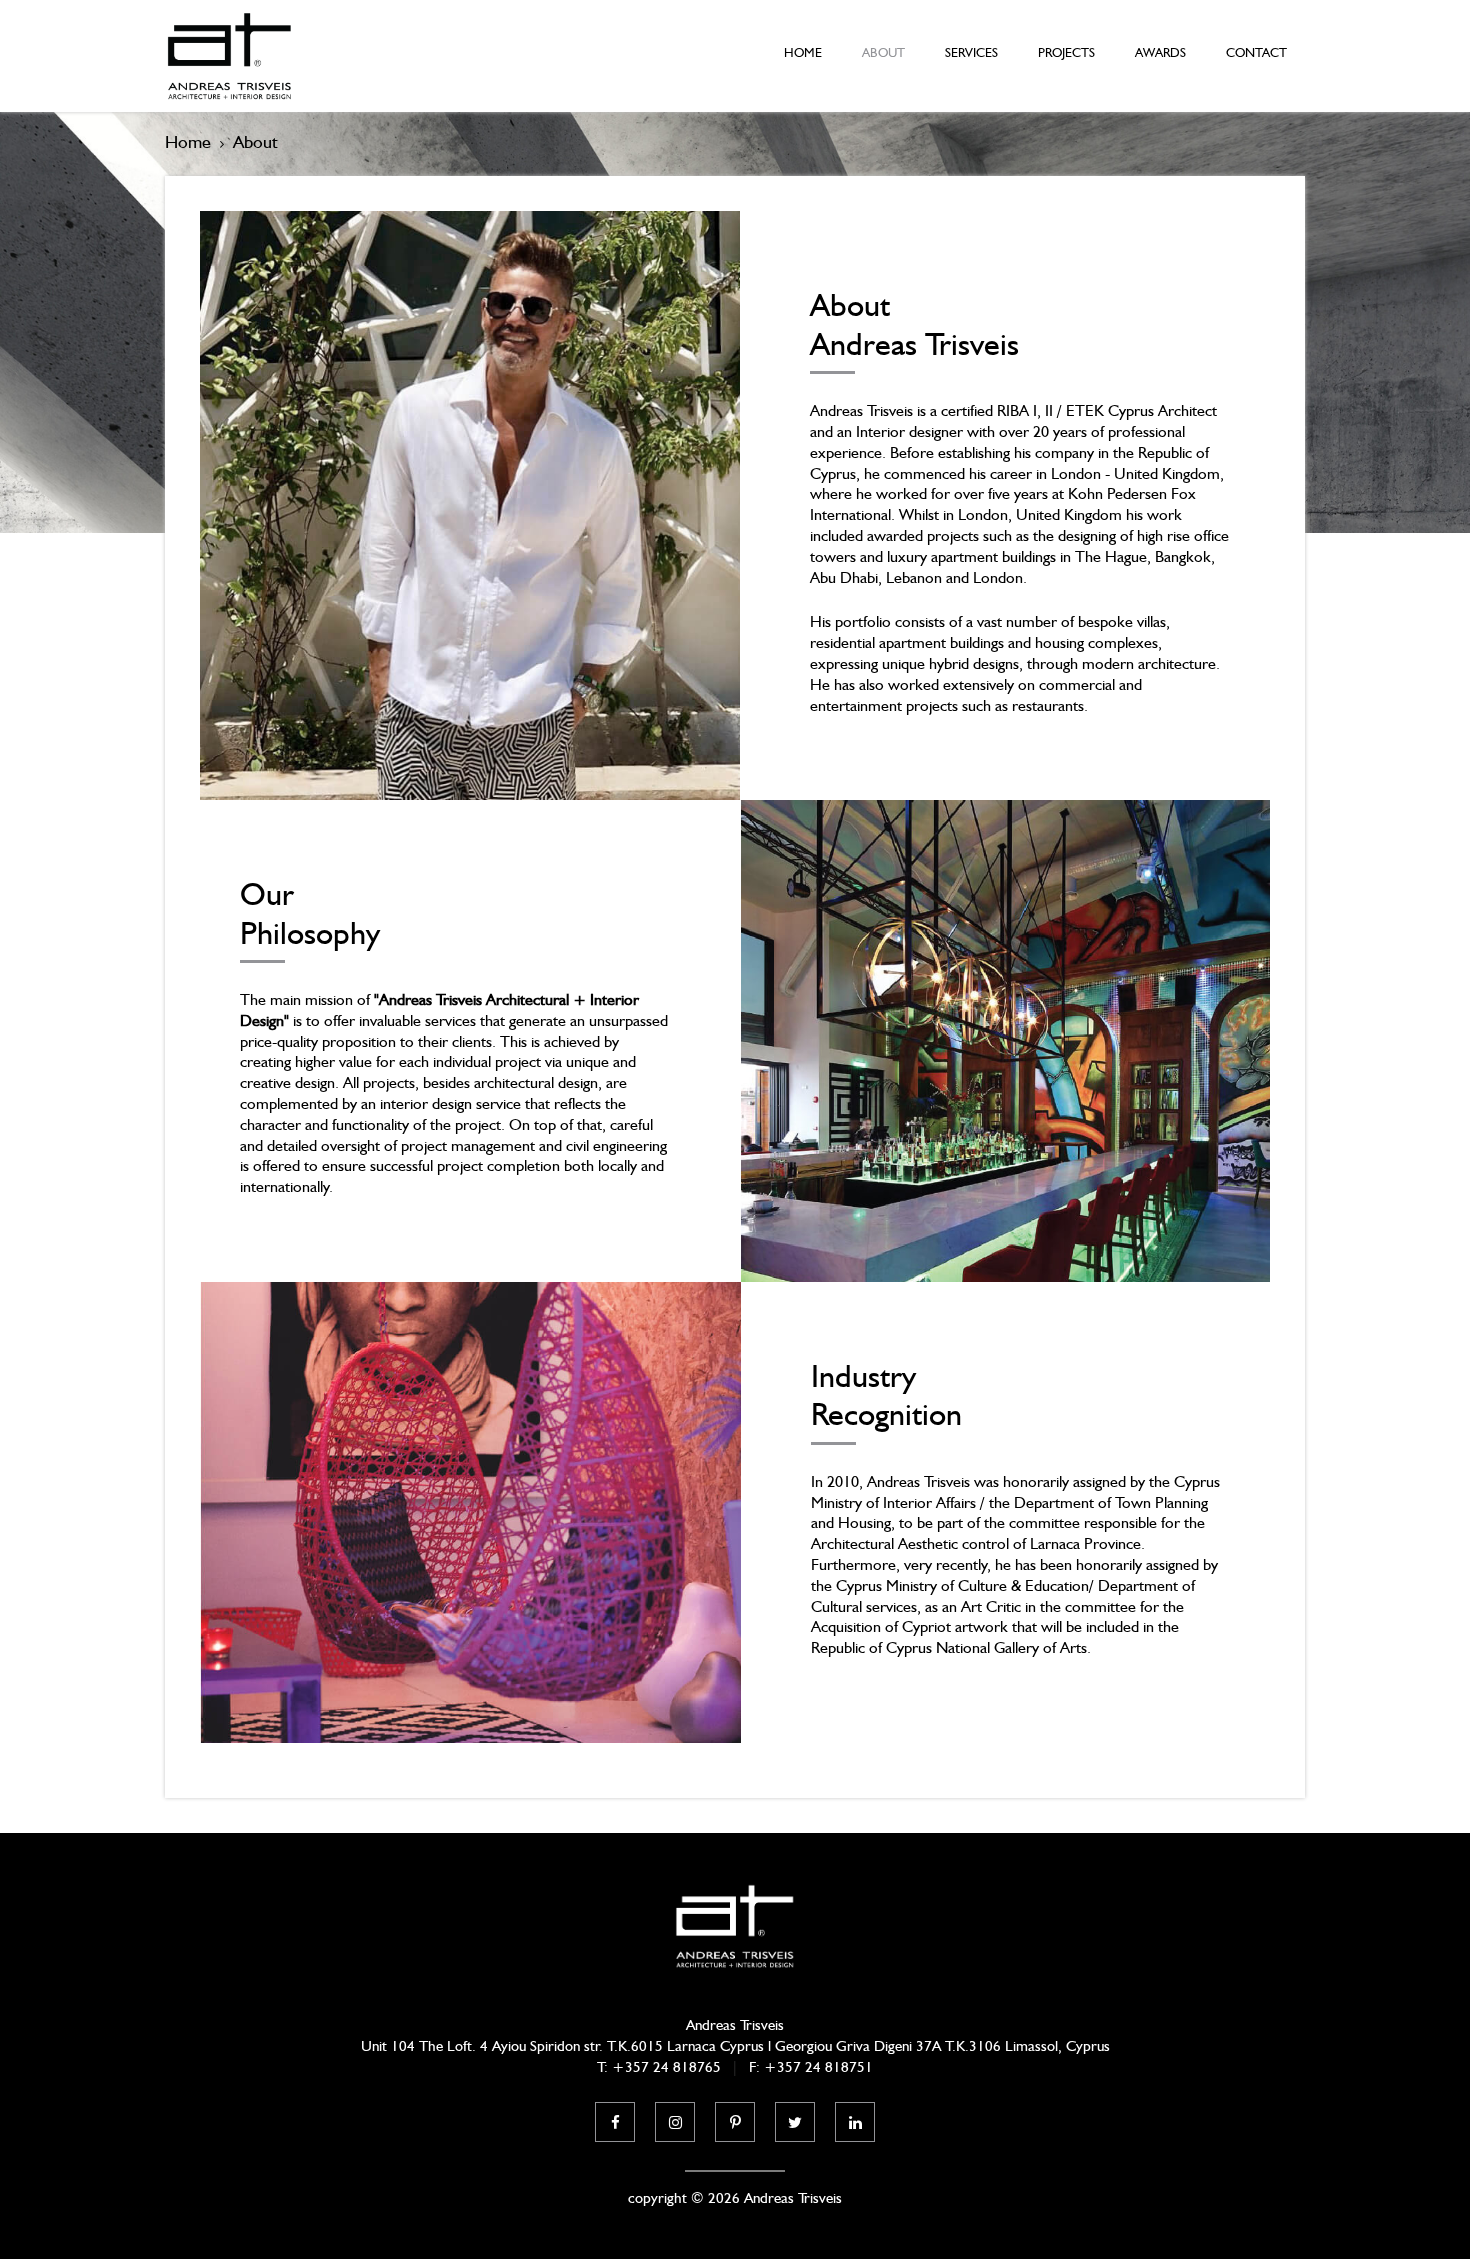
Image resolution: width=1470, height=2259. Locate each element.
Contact (1256, 52)
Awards (1160, 52)
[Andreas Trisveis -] (230, 56)
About (883, 52)
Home (803, 52)
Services (971, 52)
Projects (1066, 52)
